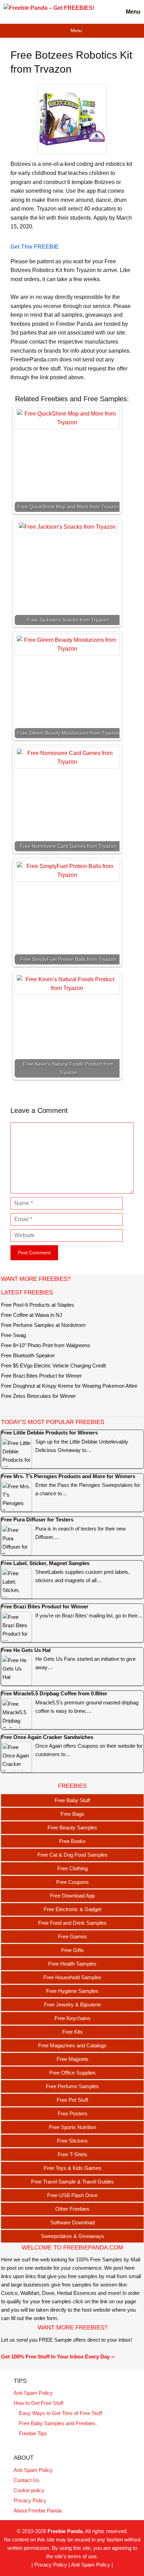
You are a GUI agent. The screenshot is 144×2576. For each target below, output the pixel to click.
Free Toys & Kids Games (73, 2168)
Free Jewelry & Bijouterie (73, 2005)
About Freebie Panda (38, 2511)
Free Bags (72, 1814)
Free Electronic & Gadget (73, 1909)
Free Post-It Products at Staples (38, 1305)
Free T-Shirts (73, 2154)
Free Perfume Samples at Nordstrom (43, 1325)
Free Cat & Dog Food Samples (73, 1855)
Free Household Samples (72, 1977)
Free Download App (72, 1896)
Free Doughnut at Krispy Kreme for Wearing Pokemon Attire (69, 1386)
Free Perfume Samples (72, 2086)
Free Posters (73, 2113)
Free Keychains (73, 2018)
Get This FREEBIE (35, 247)
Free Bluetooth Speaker (28, 1355)
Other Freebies (72, 2209)
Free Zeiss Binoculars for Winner (38, 1396)
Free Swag (13, 1335)
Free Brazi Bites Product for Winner (41, 1376)
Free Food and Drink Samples (72, 1923)
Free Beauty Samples (72, 1828)
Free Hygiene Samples (72, 1991)
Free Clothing (73, 1868)
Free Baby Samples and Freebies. (58, 2423)
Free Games (73, 1936)
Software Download (73, 2222)
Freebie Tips (33, 2433)
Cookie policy (29, 2490)
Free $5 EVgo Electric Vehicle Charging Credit (53, 1366)
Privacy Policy (30, 2500)
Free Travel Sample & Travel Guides (73, 2182)
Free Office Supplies (73, 2073)
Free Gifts (73, 1950)
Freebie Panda (65, 2531)
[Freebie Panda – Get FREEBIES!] (49, 12)
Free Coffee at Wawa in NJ (32, 1315)
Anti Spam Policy (33, 2393)
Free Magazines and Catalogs (72, 2045)
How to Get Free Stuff (38, 2403)
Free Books (72, 1841)
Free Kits (73, 2032)
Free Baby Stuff (72, 1800)
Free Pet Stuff (72, 2100)
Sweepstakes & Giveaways (73, 2236)
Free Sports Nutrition (73, 2127)
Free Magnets (73, 2059)
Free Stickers (72, 2141)
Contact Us (27, 2480)
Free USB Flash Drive (72, 2195)
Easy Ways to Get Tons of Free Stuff (60, 2413)
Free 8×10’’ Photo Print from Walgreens (46, 1345)
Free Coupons (73, 1882)
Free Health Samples (72, 1964)
